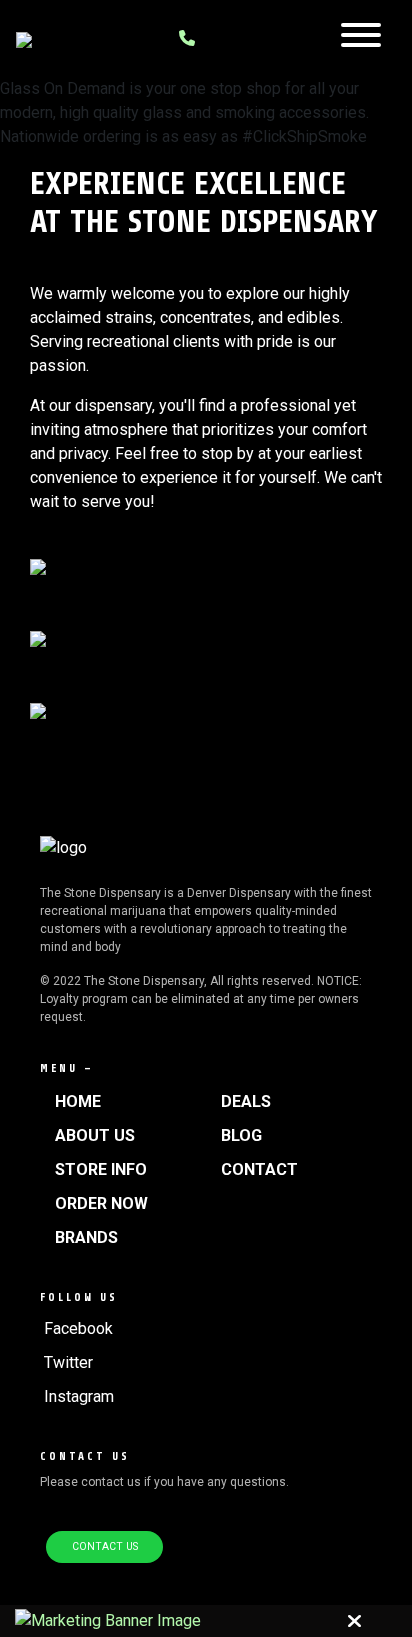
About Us (95, 1135)
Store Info (101, 1169)
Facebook (78, 1328)
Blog (241, 1135)
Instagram (79, 1396)
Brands (86, 1237)
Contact (259, 1169)
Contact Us (105, 1546)
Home (78, 1101)
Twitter (68, 1362)
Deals (246, 1101)
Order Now (101, 1203)
